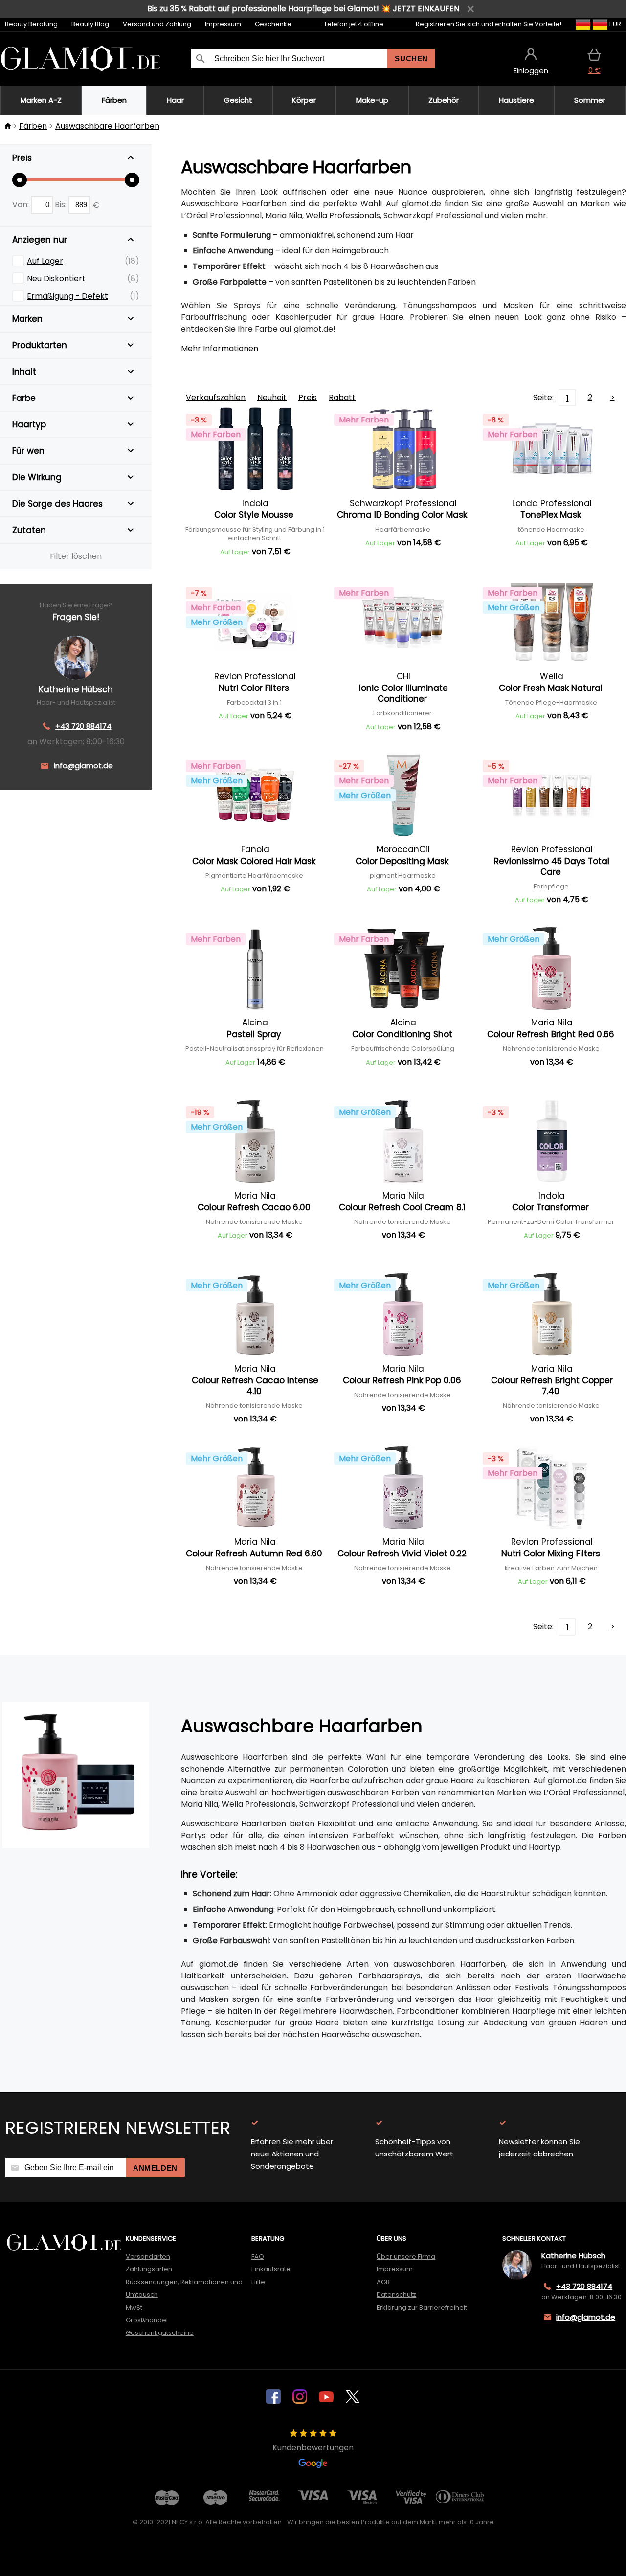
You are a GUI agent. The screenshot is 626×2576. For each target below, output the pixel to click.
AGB (383, 2282)
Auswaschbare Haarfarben (107, 126)
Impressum (223, 24)
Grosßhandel (147, 2320)
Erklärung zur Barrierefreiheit (422, 2307)
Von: (22, 205)
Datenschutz (396, 2295)
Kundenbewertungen (313, 2448)
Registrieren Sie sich (448, 24)
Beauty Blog (90, 24)
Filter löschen (76, 556)
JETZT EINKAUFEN (426, 9)
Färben (33, 126)
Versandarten (148, 2256)
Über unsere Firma (406, 2256)
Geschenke (273, 24)
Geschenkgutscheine (160, 2333)
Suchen (411, 58)
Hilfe (258, 2282)
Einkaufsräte (271, 2269)
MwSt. (135, 2307)
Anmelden (155, 2168)
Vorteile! (548, 24)
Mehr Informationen (220, 348)
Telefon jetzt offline (354, 24)
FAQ (258, 2256)
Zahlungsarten (149, 2269)
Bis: (62, 205)
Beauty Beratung (31, 24)
